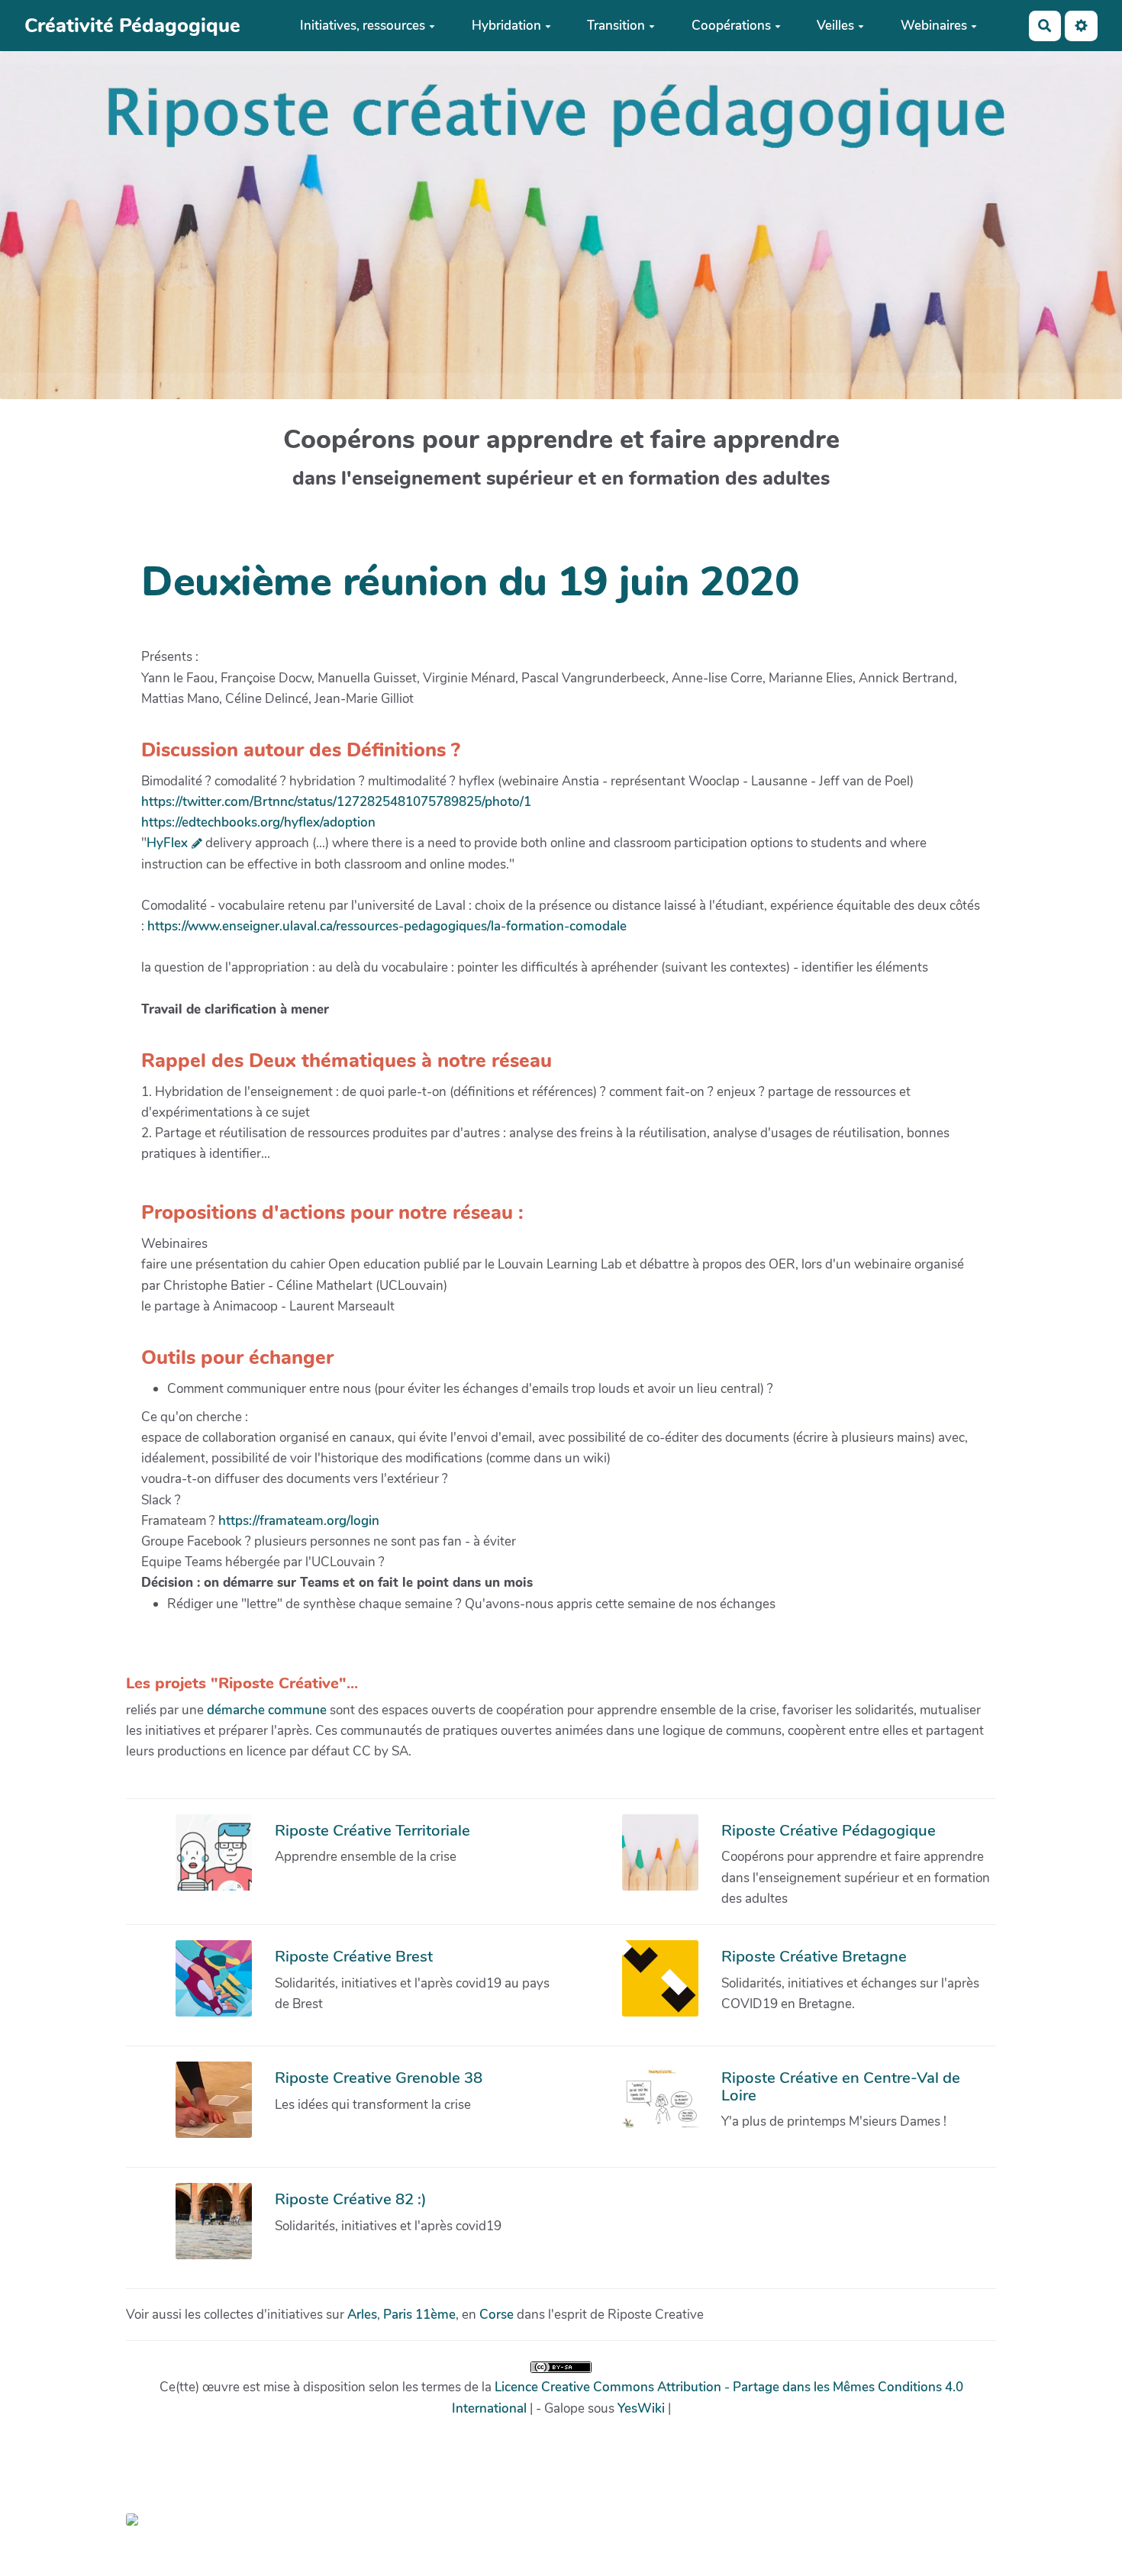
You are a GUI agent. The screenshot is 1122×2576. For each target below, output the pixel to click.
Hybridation (506, 26)
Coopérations (731, 26)
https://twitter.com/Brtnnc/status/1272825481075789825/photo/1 (336, 802)
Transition (616, 26)
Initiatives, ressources (363, 26)
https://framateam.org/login (299, 1521)
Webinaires (934, 26)
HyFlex (167, 843)
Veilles (835, 26)
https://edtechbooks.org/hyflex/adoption (258, 822)
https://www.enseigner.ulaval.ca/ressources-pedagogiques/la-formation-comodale (387, 926)
